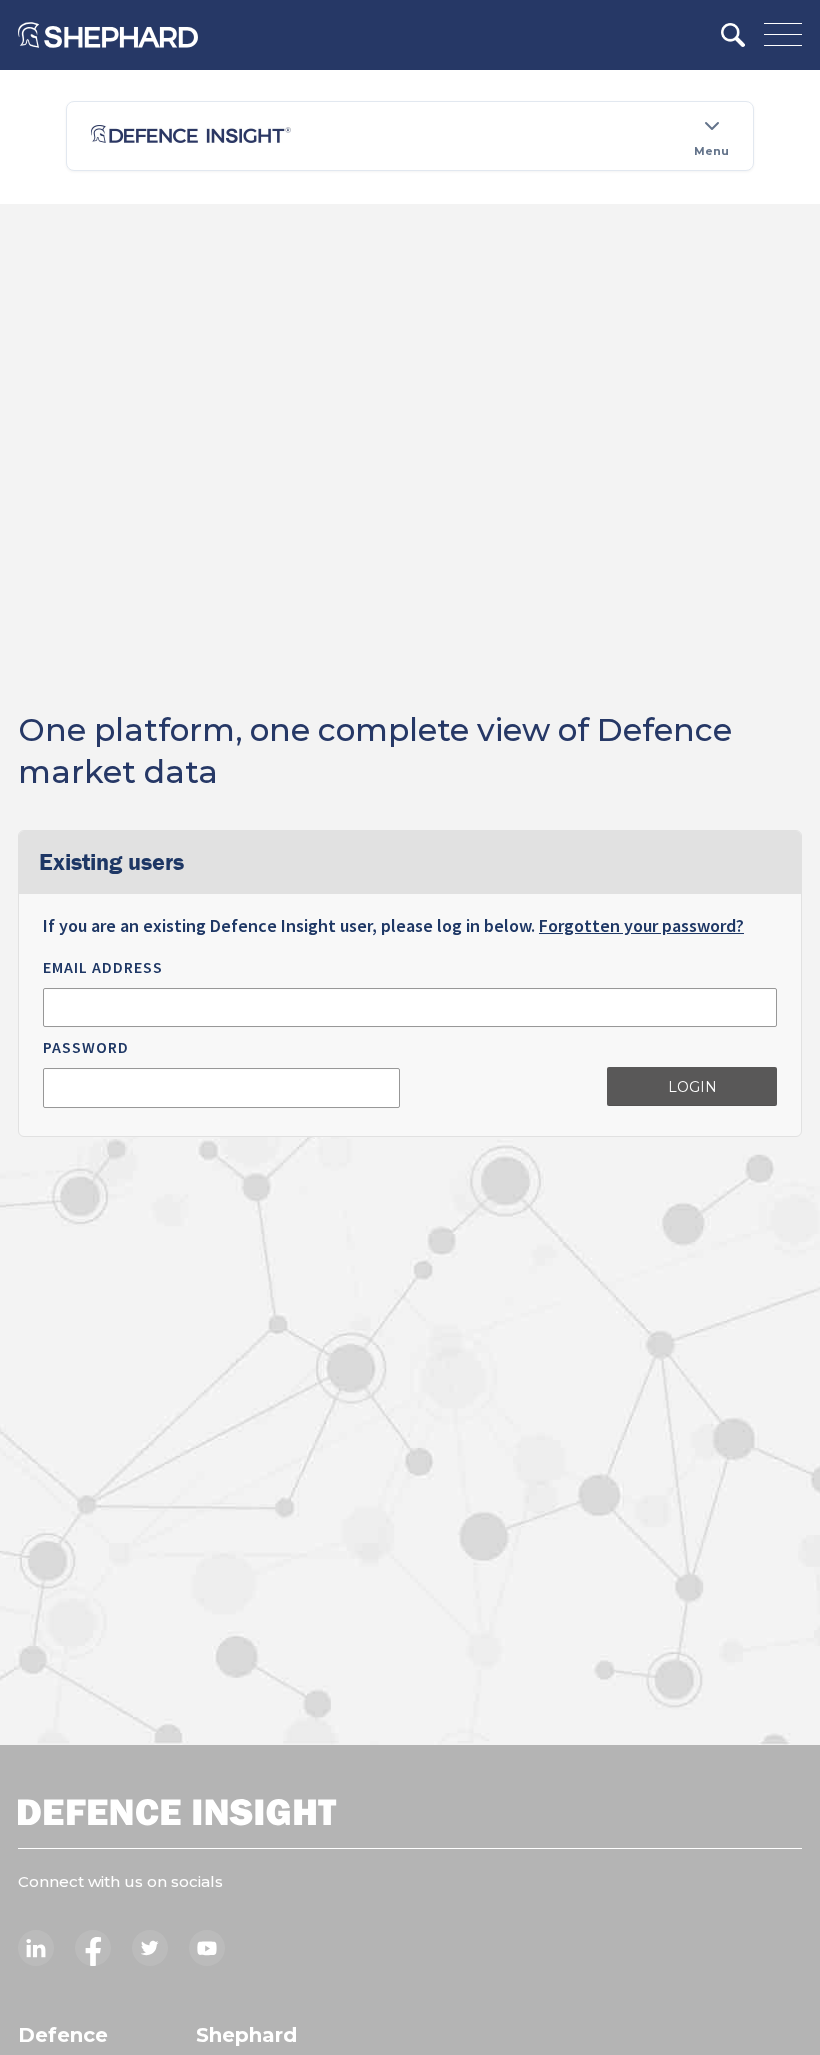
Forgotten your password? (641, 925)
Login (692, 1087)
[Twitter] (150, 1948)
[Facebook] (93, 1948)
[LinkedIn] (36, 1948)
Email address (103, 967)
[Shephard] (108, 35)
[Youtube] (207, 1948)
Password (86, 1047)
